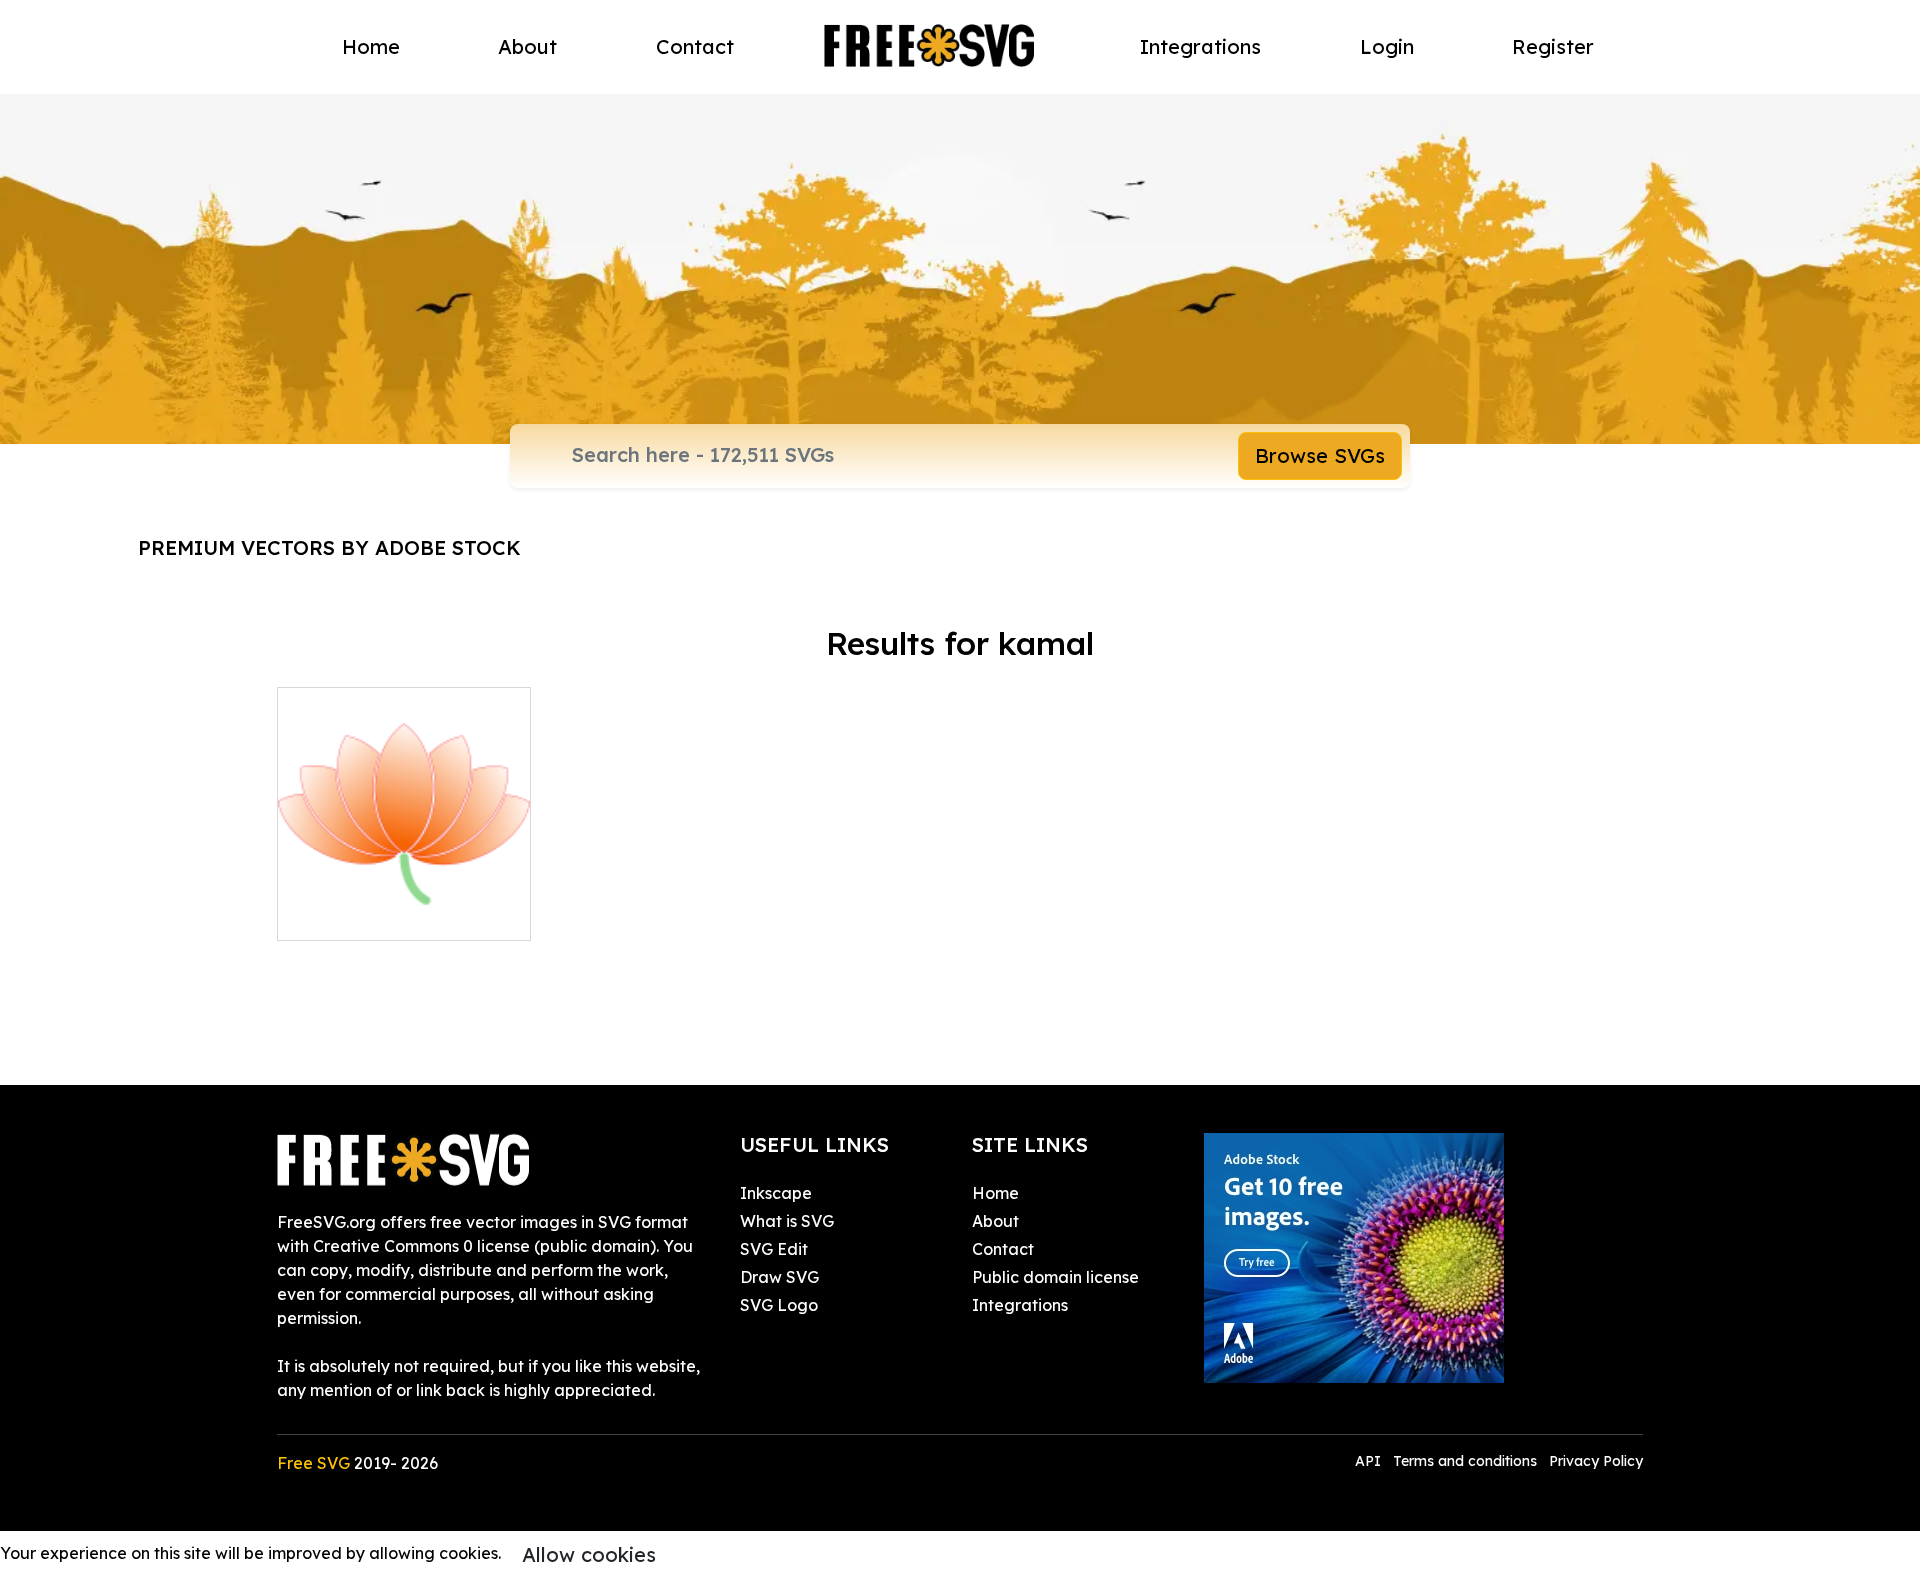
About (527, 46)
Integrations (1200, 46)
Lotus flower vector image (401, 913)
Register (1553, 46)
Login (1387, 46)
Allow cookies (589, 1554)
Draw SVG (779, 1277)
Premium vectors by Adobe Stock (329, 547)
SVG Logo (779, 1305)
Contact (695, 46)
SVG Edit (774, 1249)
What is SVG (787, 1221)
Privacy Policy (1596, 1461)
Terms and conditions (1465, 1461)
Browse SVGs (1320, 455)
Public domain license (1055, 1277)
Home (371, 46)
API (1370, 1461)
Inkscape (776, 1193)
